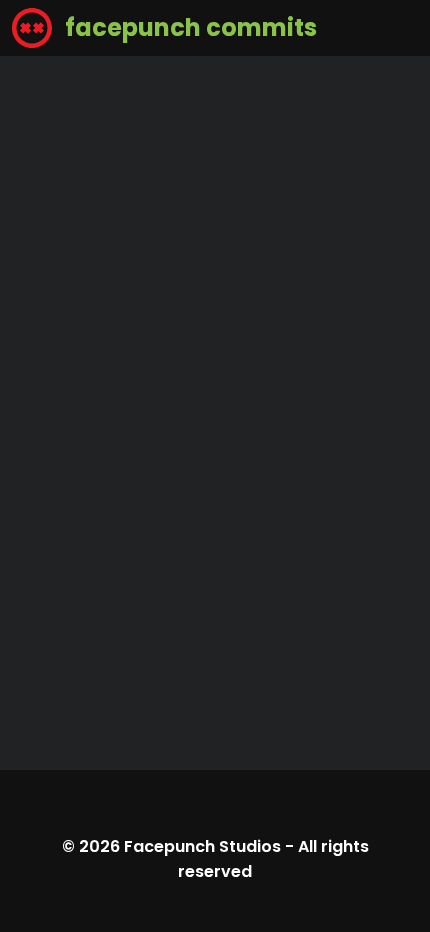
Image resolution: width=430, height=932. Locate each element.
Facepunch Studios (202, 846)
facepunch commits (188, 27)
